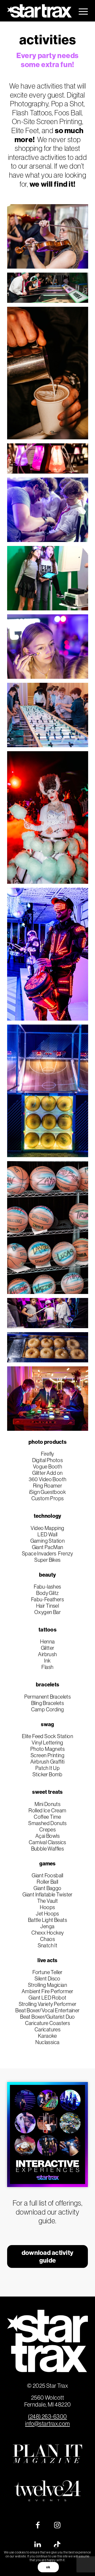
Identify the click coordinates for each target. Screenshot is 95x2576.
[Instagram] (57, 2525)
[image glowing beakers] (50, 460)
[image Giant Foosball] (50, 717)
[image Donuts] (50, 1349)
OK (48, 2567)
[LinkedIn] (38, 2545)
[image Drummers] (50, 1315)
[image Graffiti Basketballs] (50, 1230)
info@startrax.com (47, 2424)
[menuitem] (81, 11)
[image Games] (50, 1401)
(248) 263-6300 (47, 2417)
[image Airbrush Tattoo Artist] (50, 512)
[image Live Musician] (50, 238)
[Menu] (81, 11)
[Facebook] (38, 2525)
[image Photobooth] (50, 580)
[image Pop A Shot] (50, 1093)
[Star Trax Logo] (39, 11)
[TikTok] (57, 2545)
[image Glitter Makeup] (50, 649)
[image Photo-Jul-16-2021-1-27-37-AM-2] (50, 375)
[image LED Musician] (50, 956)
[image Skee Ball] (50, 290)
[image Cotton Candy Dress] (50, 820)
